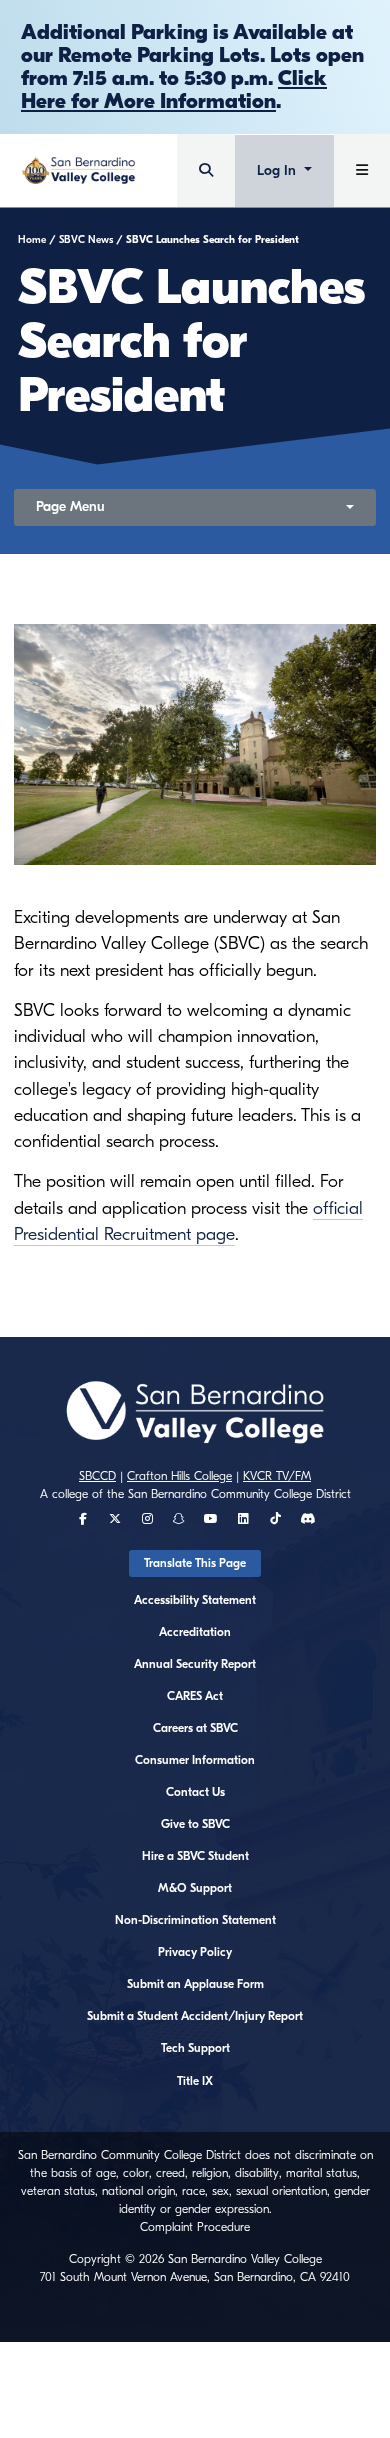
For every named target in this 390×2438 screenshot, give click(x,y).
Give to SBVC (195, 1824)
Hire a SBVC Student (195, 1856)
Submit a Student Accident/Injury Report (195, 2016)
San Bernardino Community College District (239, 1494)
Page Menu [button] (70, 506)
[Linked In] (243, 1519)
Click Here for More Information (174, 89)
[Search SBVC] (206, 170)
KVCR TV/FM (277, 1476)
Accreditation (195, 1632)
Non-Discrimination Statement (195, 1920)
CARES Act (195, 1696)
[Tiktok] (275, 1519)
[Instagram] (147, 1519)
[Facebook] (83, 1519)
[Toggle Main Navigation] (362, 170)
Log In (278, 170)
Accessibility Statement (195, 1600)
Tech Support (195, 2048)
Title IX (195, 2081)
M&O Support (195, 1888)
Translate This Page (195, 1563)
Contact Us (195, 1792)
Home (32, 240)
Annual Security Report (195, 1664)
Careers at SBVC (195, 1728)
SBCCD (97, 1476)
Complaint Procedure (195, 2227)
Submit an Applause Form (195, 1984)
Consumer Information (195, 1760)
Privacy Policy (195, 1952)
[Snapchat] (179, 1519)
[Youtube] (211, 1519)
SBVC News (86, 240)
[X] (115, 1519)
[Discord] (307, 1519)
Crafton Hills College (179, 1476)
